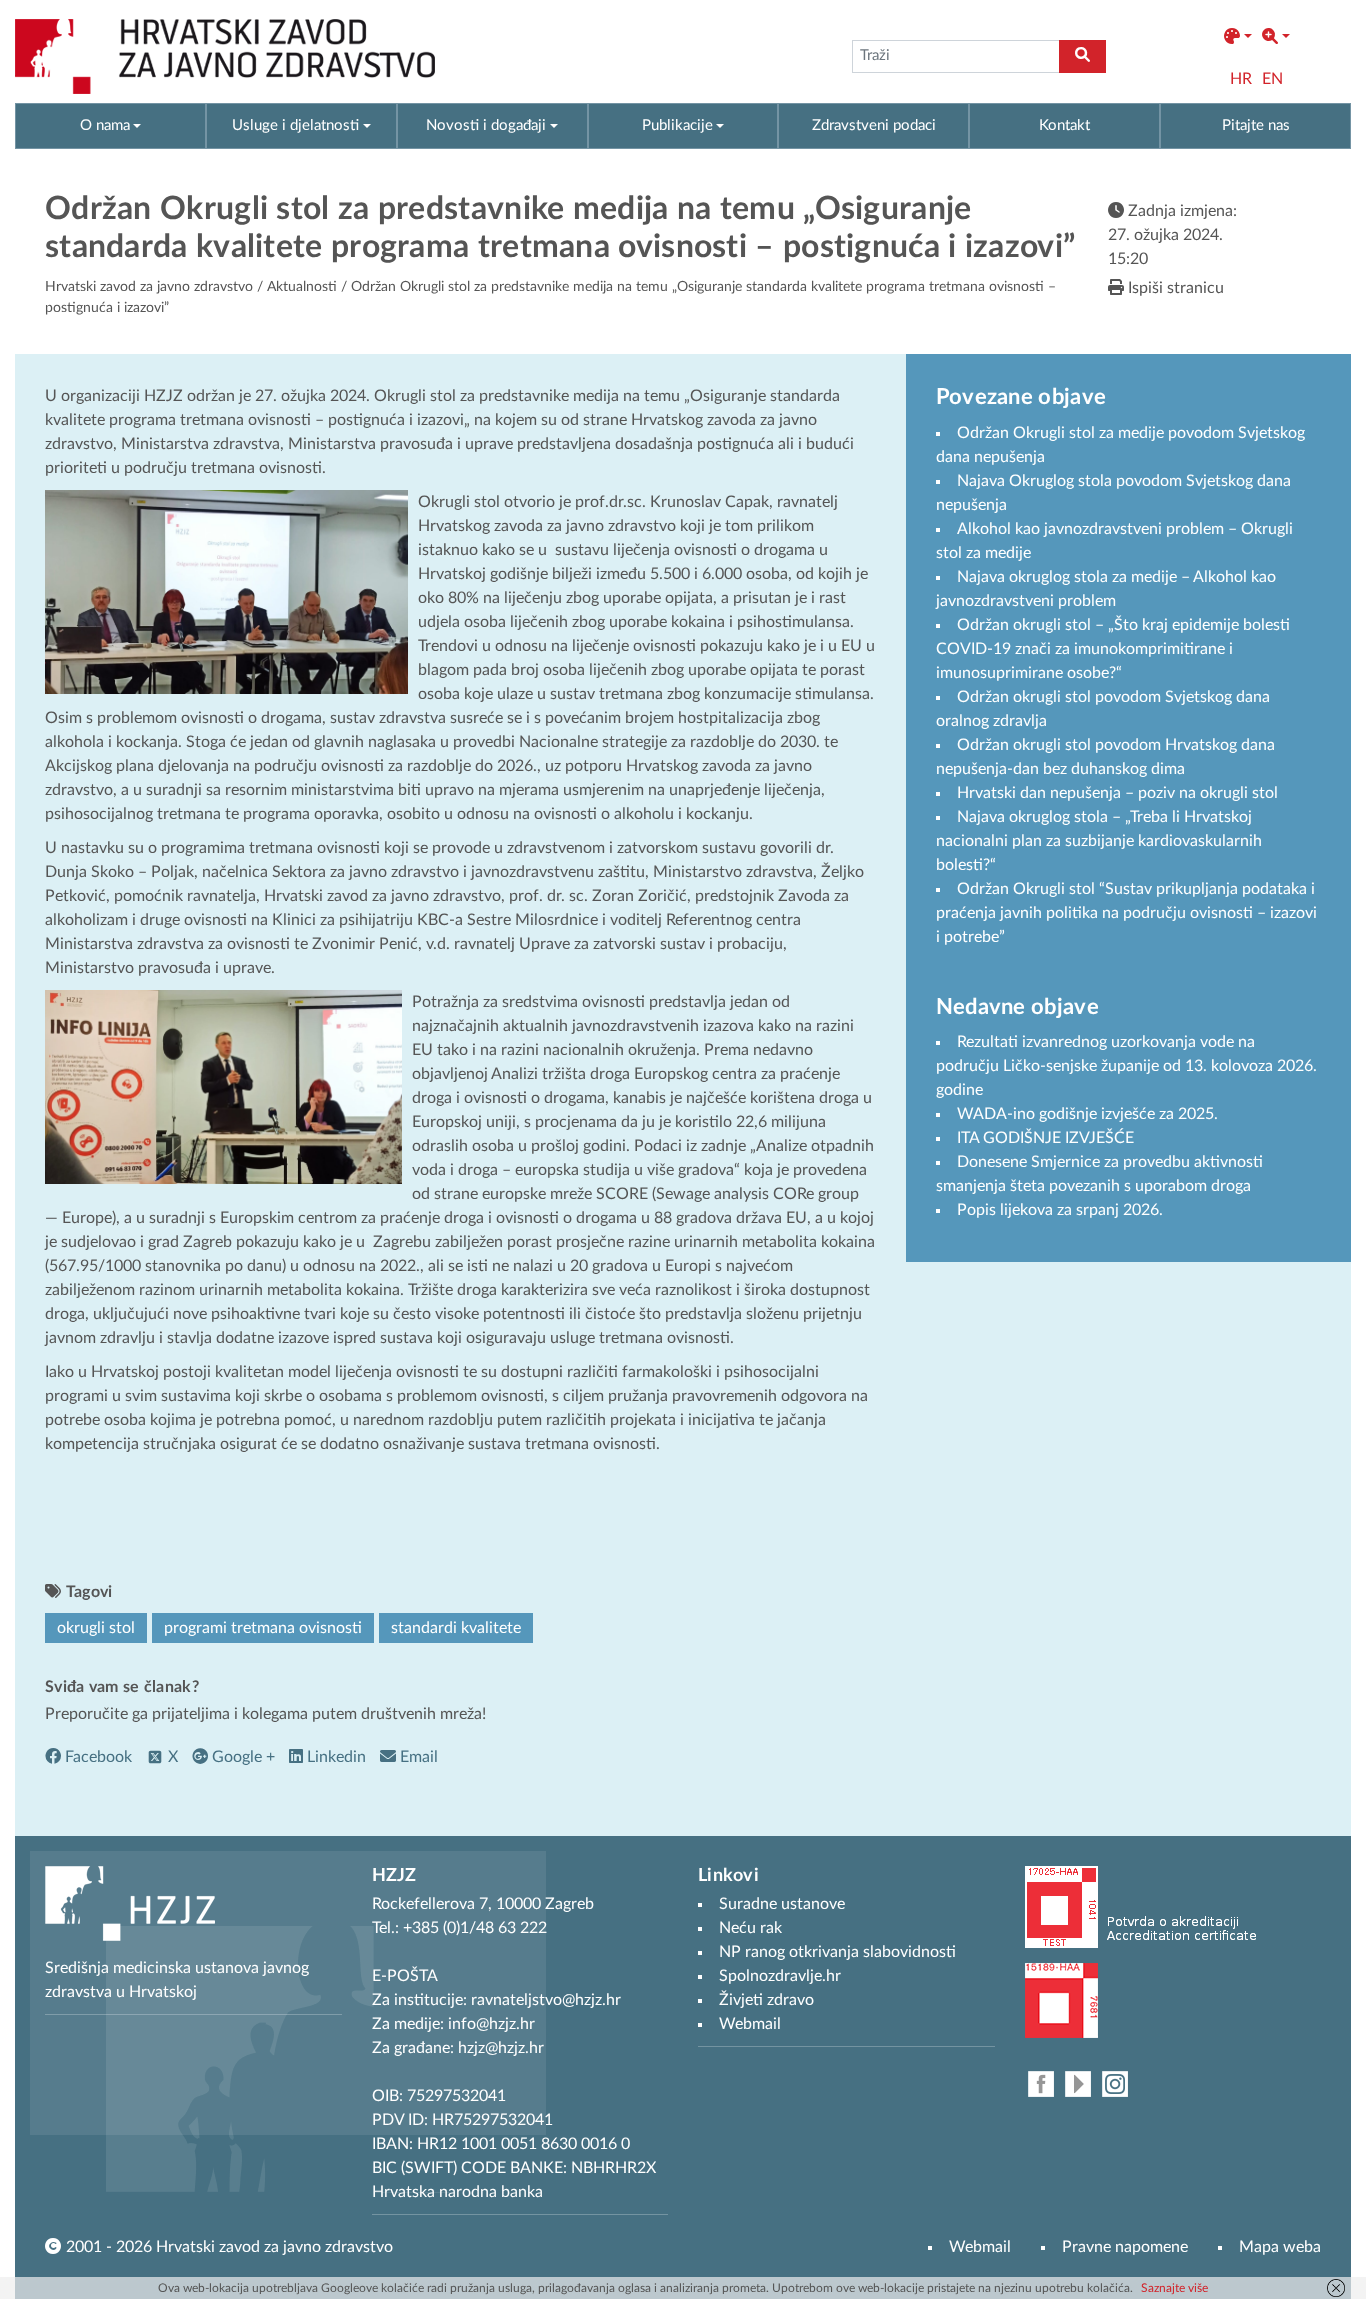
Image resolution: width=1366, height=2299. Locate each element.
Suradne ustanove (782, 1904)
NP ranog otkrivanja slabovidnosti (837, 1952)
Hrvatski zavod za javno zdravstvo (149, 287)
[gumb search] (1082, 56)
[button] (1238, 37)
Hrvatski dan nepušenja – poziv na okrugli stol (1117, 793)
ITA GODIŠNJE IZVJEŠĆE (1045, 1138)
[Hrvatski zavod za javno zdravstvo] (225, 56)
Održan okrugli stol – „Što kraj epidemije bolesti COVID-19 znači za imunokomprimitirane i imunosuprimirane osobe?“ (1113, 649)
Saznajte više (1174, 2288)
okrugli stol (96, 1628)
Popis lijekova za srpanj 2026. (1060, 1210)
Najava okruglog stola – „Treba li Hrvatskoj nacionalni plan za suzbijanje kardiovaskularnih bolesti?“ (1099, 841)
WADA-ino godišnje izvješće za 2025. (1087, 1114)
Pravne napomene (1125, 2247)
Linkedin (334, 1757)
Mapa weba (1280, 2247)
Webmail (980, 2247)
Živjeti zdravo (766, 2000)
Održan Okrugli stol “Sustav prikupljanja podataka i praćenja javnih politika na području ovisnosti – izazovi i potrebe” (1126, 913)
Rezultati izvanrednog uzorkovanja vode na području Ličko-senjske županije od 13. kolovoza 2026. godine (1126, 1066)
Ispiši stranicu (1174, 288)
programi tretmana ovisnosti (263, 1628)
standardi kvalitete (456, 1628)
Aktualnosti (302, 287)
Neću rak (750, 1928)
